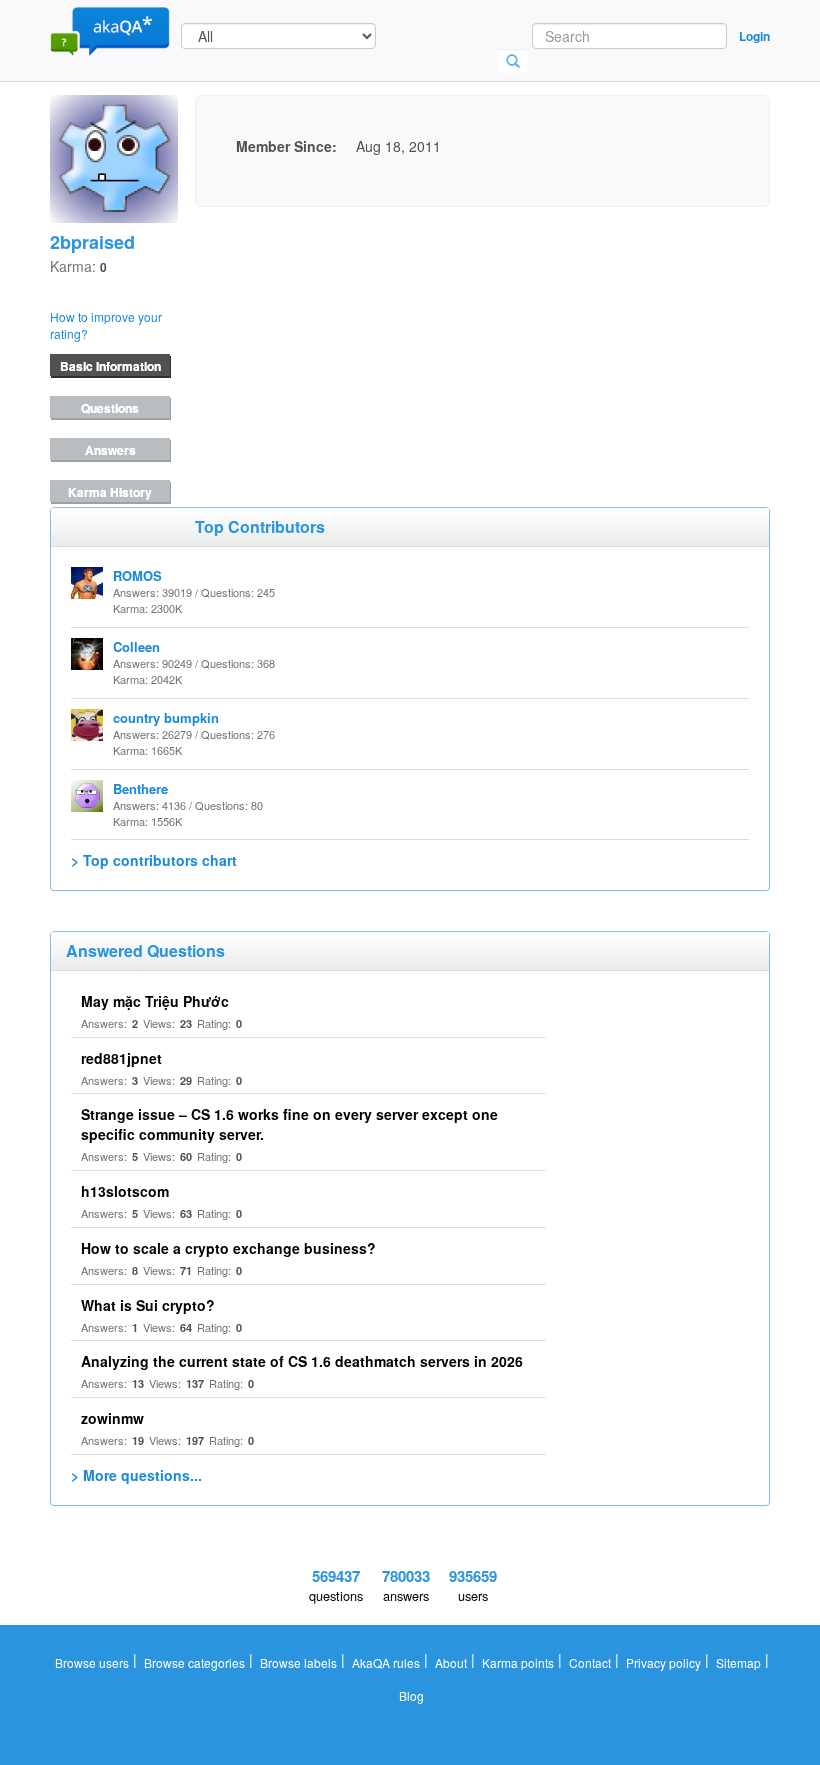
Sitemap (738, 1662)
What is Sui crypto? (148, 1305)
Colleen (136, 646)
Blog (411, 1695)
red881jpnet (121, 1058)
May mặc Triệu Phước (155, 1001)
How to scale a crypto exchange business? (228, 1248)
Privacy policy (663, 1662)
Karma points (518, 1662)
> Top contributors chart (154, 860)
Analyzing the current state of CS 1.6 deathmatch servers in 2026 (302, 1361)
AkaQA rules (386, 1662)
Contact (590, 1662)
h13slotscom (125, 1191)
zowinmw (112, 1418)
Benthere (140, 788)
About (451, 1662)
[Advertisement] (345, 332)
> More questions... (136, 1475)
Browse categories (194, 1662)
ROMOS (137, 575)
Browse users (92, 1662)
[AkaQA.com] (110, 30)
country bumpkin (166, 717)
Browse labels (298, 1662)
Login (754, 36)
